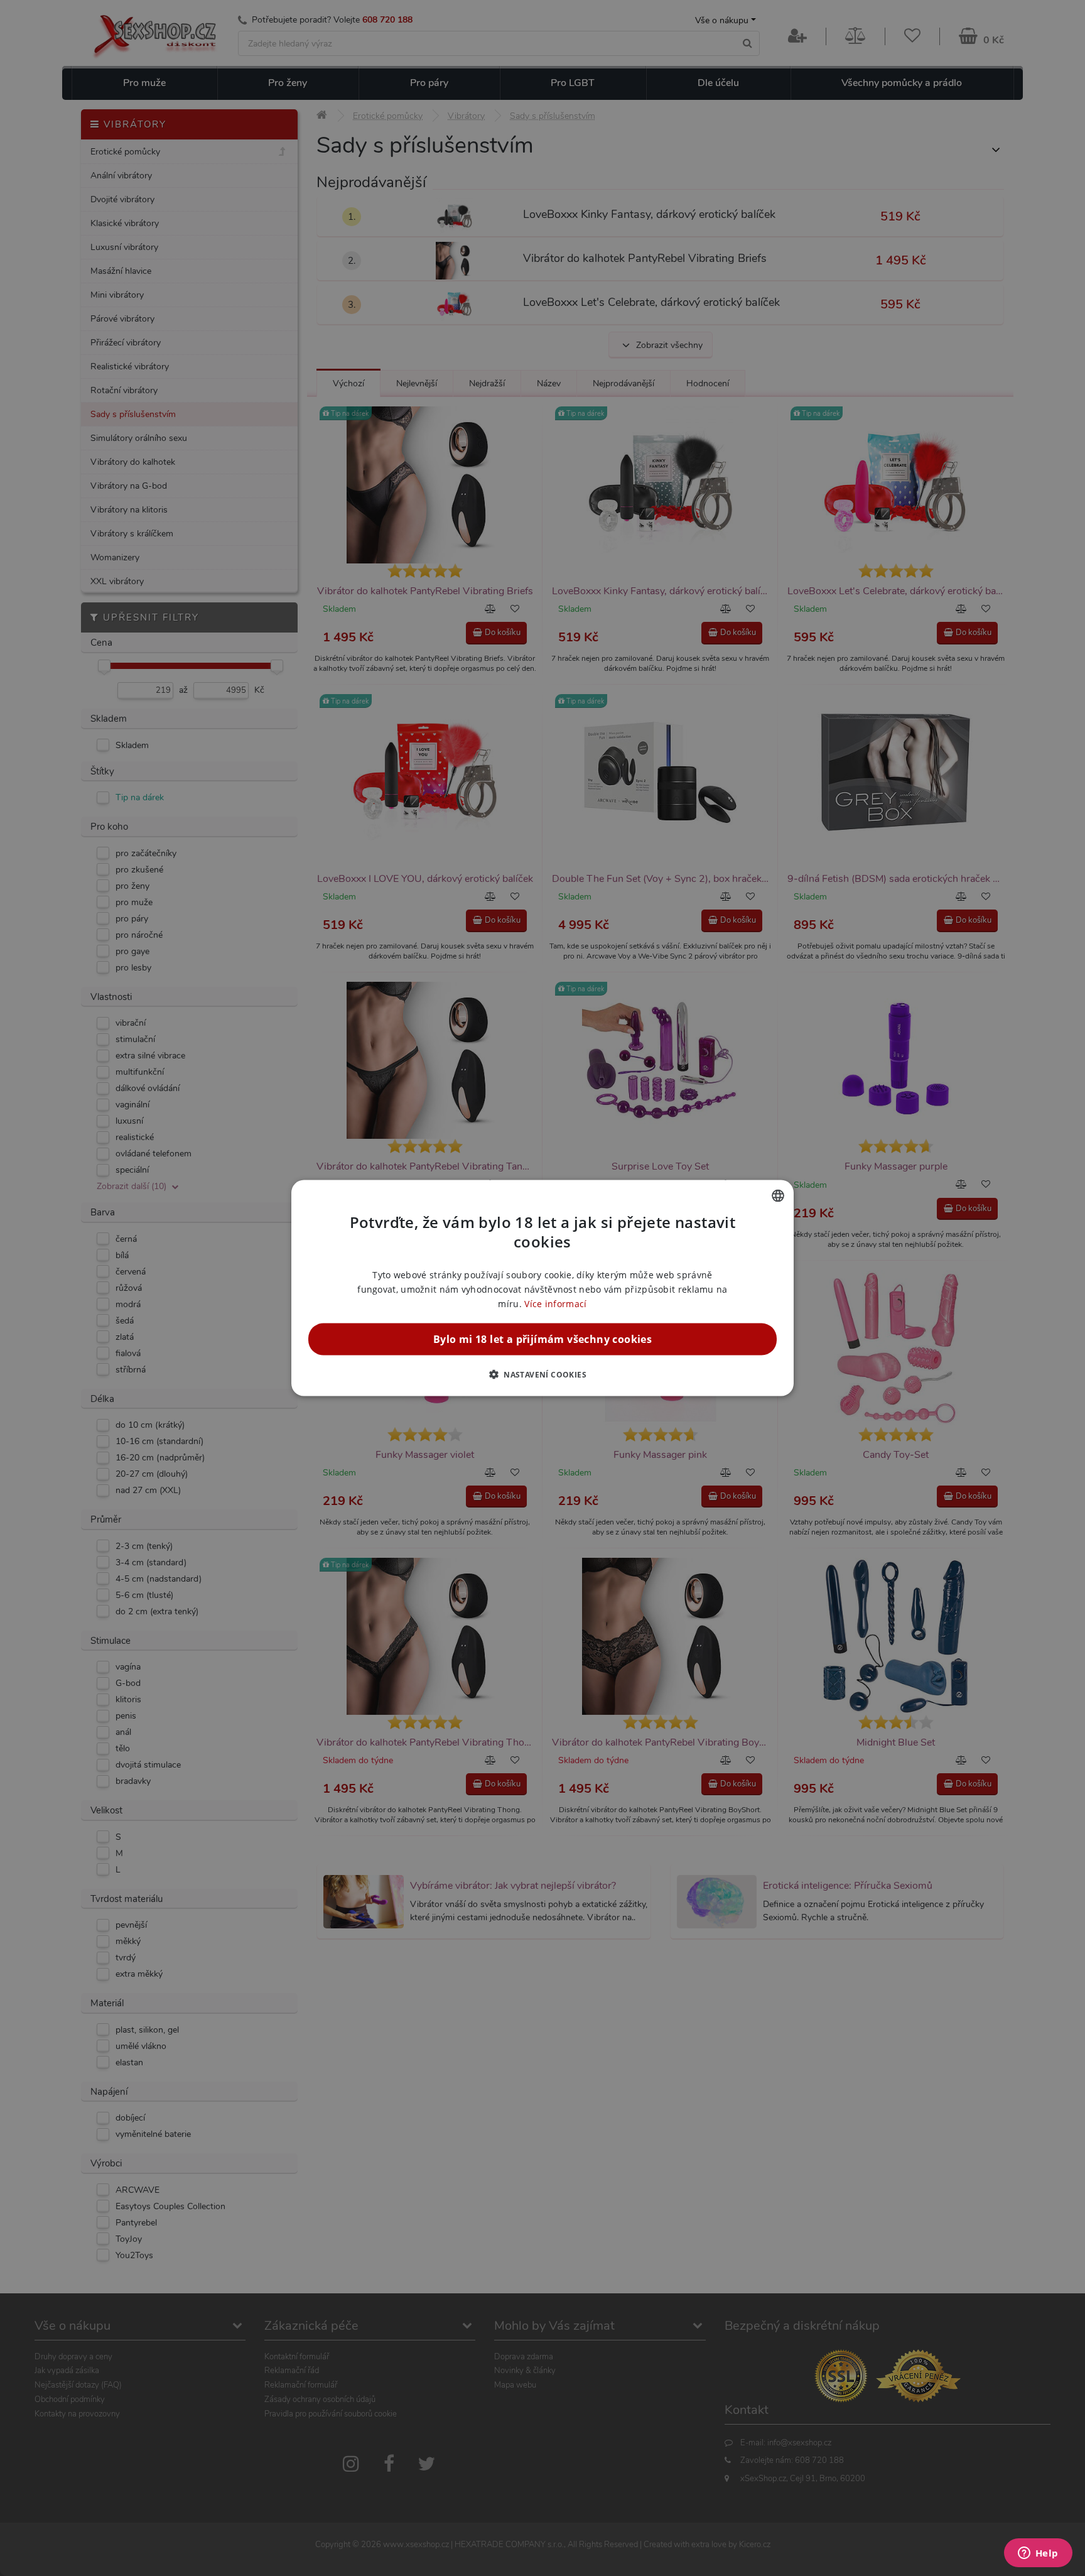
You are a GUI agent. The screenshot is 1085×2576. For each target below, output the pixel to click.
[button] (542, 1374)
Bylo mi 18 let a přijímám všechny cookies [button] (542, 1339)
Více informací (555, 1304)
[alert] (542, 1288)
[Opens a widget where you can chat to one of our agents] (1038, 2554)
